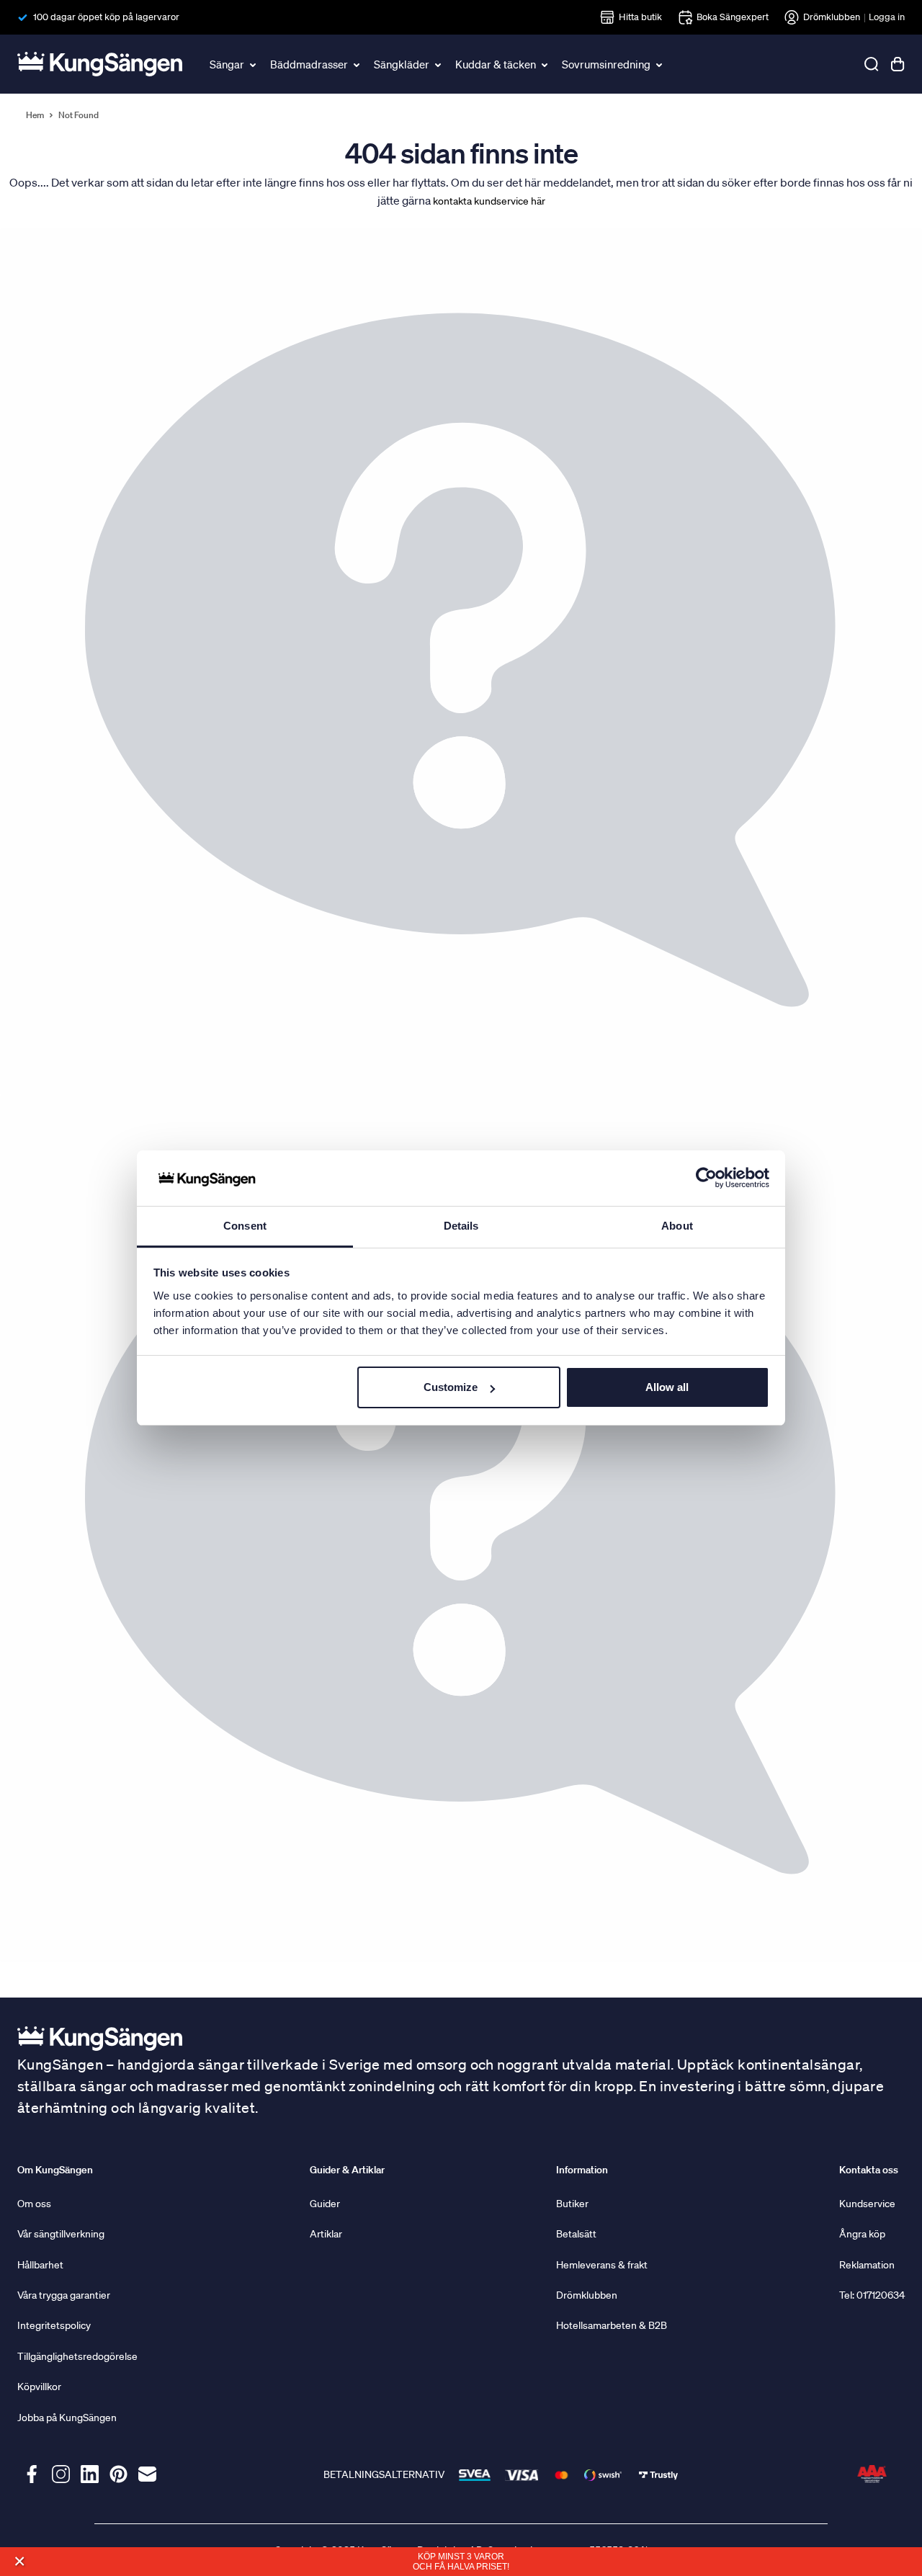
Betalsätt (576, 2234)
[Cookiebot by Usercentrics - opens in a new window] (706, 1179)
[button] (19, 2561)
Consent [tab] (245, 1226)
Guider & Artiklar (347, 2170)
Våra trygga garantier (64, 2295)
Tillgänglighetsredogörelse (77, 2356)
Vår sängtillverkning (61, 2234)
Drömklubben (832, 17)
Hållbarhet (40, 2265)
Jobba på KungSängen (67, 2418)
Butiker (572, 2204)
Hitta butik (640, 17)
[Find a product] (872, 64)
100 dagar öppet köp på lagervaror (106, 17)
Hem (35, 115)
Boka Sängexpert (733, 17)
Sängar (227, 64)
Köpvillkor (39, 2387)
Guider (325, 2204)
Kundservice (867, 2204)
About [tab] (677, 1226)
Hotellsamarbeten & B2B (612, 2325)
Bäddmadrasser (309, 64)
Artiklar (326, 2234)
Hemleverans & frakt (602, 2265)
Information (582, 2170)
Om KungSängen (55, 2170)
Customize (451, 1387)
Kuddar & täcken (496, 64)
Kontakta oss (869, 2170)
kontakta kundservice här (489, 201)
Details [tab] (461, 1226)
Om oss (34, 2204)
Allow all (667, 1387)
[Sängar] (254, 64)
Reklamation (867, 2265)
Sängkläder (402, 64)
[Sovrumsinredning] (660, 64)
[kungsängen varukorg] (898, 64)
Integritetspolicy (54, 2325)
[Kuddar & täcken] (545, 64)
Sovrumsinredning (606, 64)
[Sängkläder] (439, 64)
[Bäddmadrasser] (357, 64)
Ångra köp (862, 2234)
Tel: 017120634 (872, 2295)
